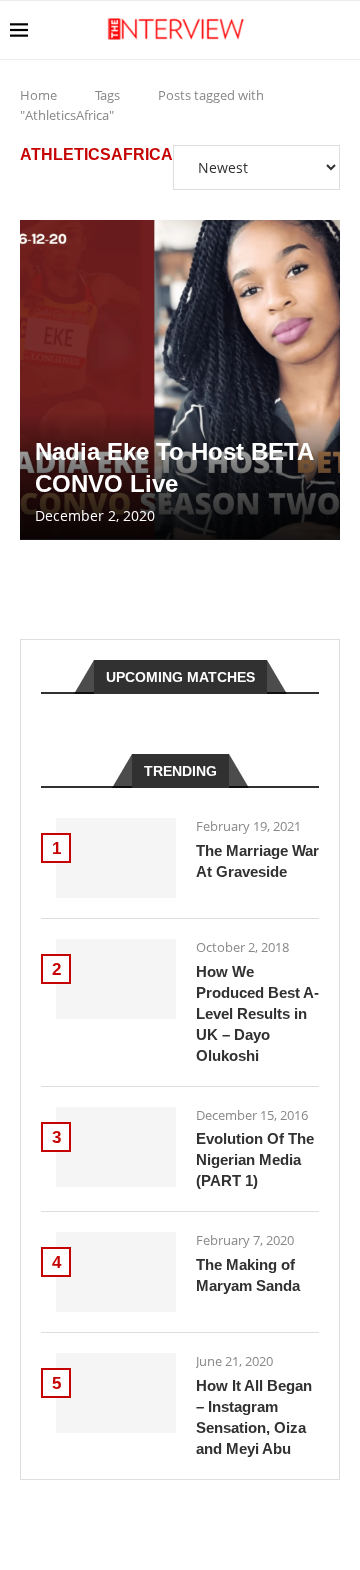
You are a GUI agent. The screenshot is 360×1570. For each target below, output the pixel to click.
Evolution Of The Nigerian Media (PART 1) (255, 1159)
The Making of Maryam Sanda (248, 1275)
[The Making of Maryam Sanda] (116, 1272)
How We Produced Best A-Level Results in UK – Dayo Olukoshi (257, 1013)
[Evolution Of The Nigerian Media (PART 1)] (116, 1147)
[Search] (340, 30)
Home (38, 95)
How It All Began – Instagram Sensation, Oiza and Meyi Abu (254, 1417)
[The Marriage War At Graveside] (116, 858)
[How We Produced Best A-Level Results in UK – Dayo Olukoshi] (116, 979)
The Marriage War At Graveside (257, 861)
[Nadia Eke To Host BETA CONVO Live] (180, 380)
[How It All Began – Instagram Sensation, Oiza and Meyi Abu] (116, 1393)
